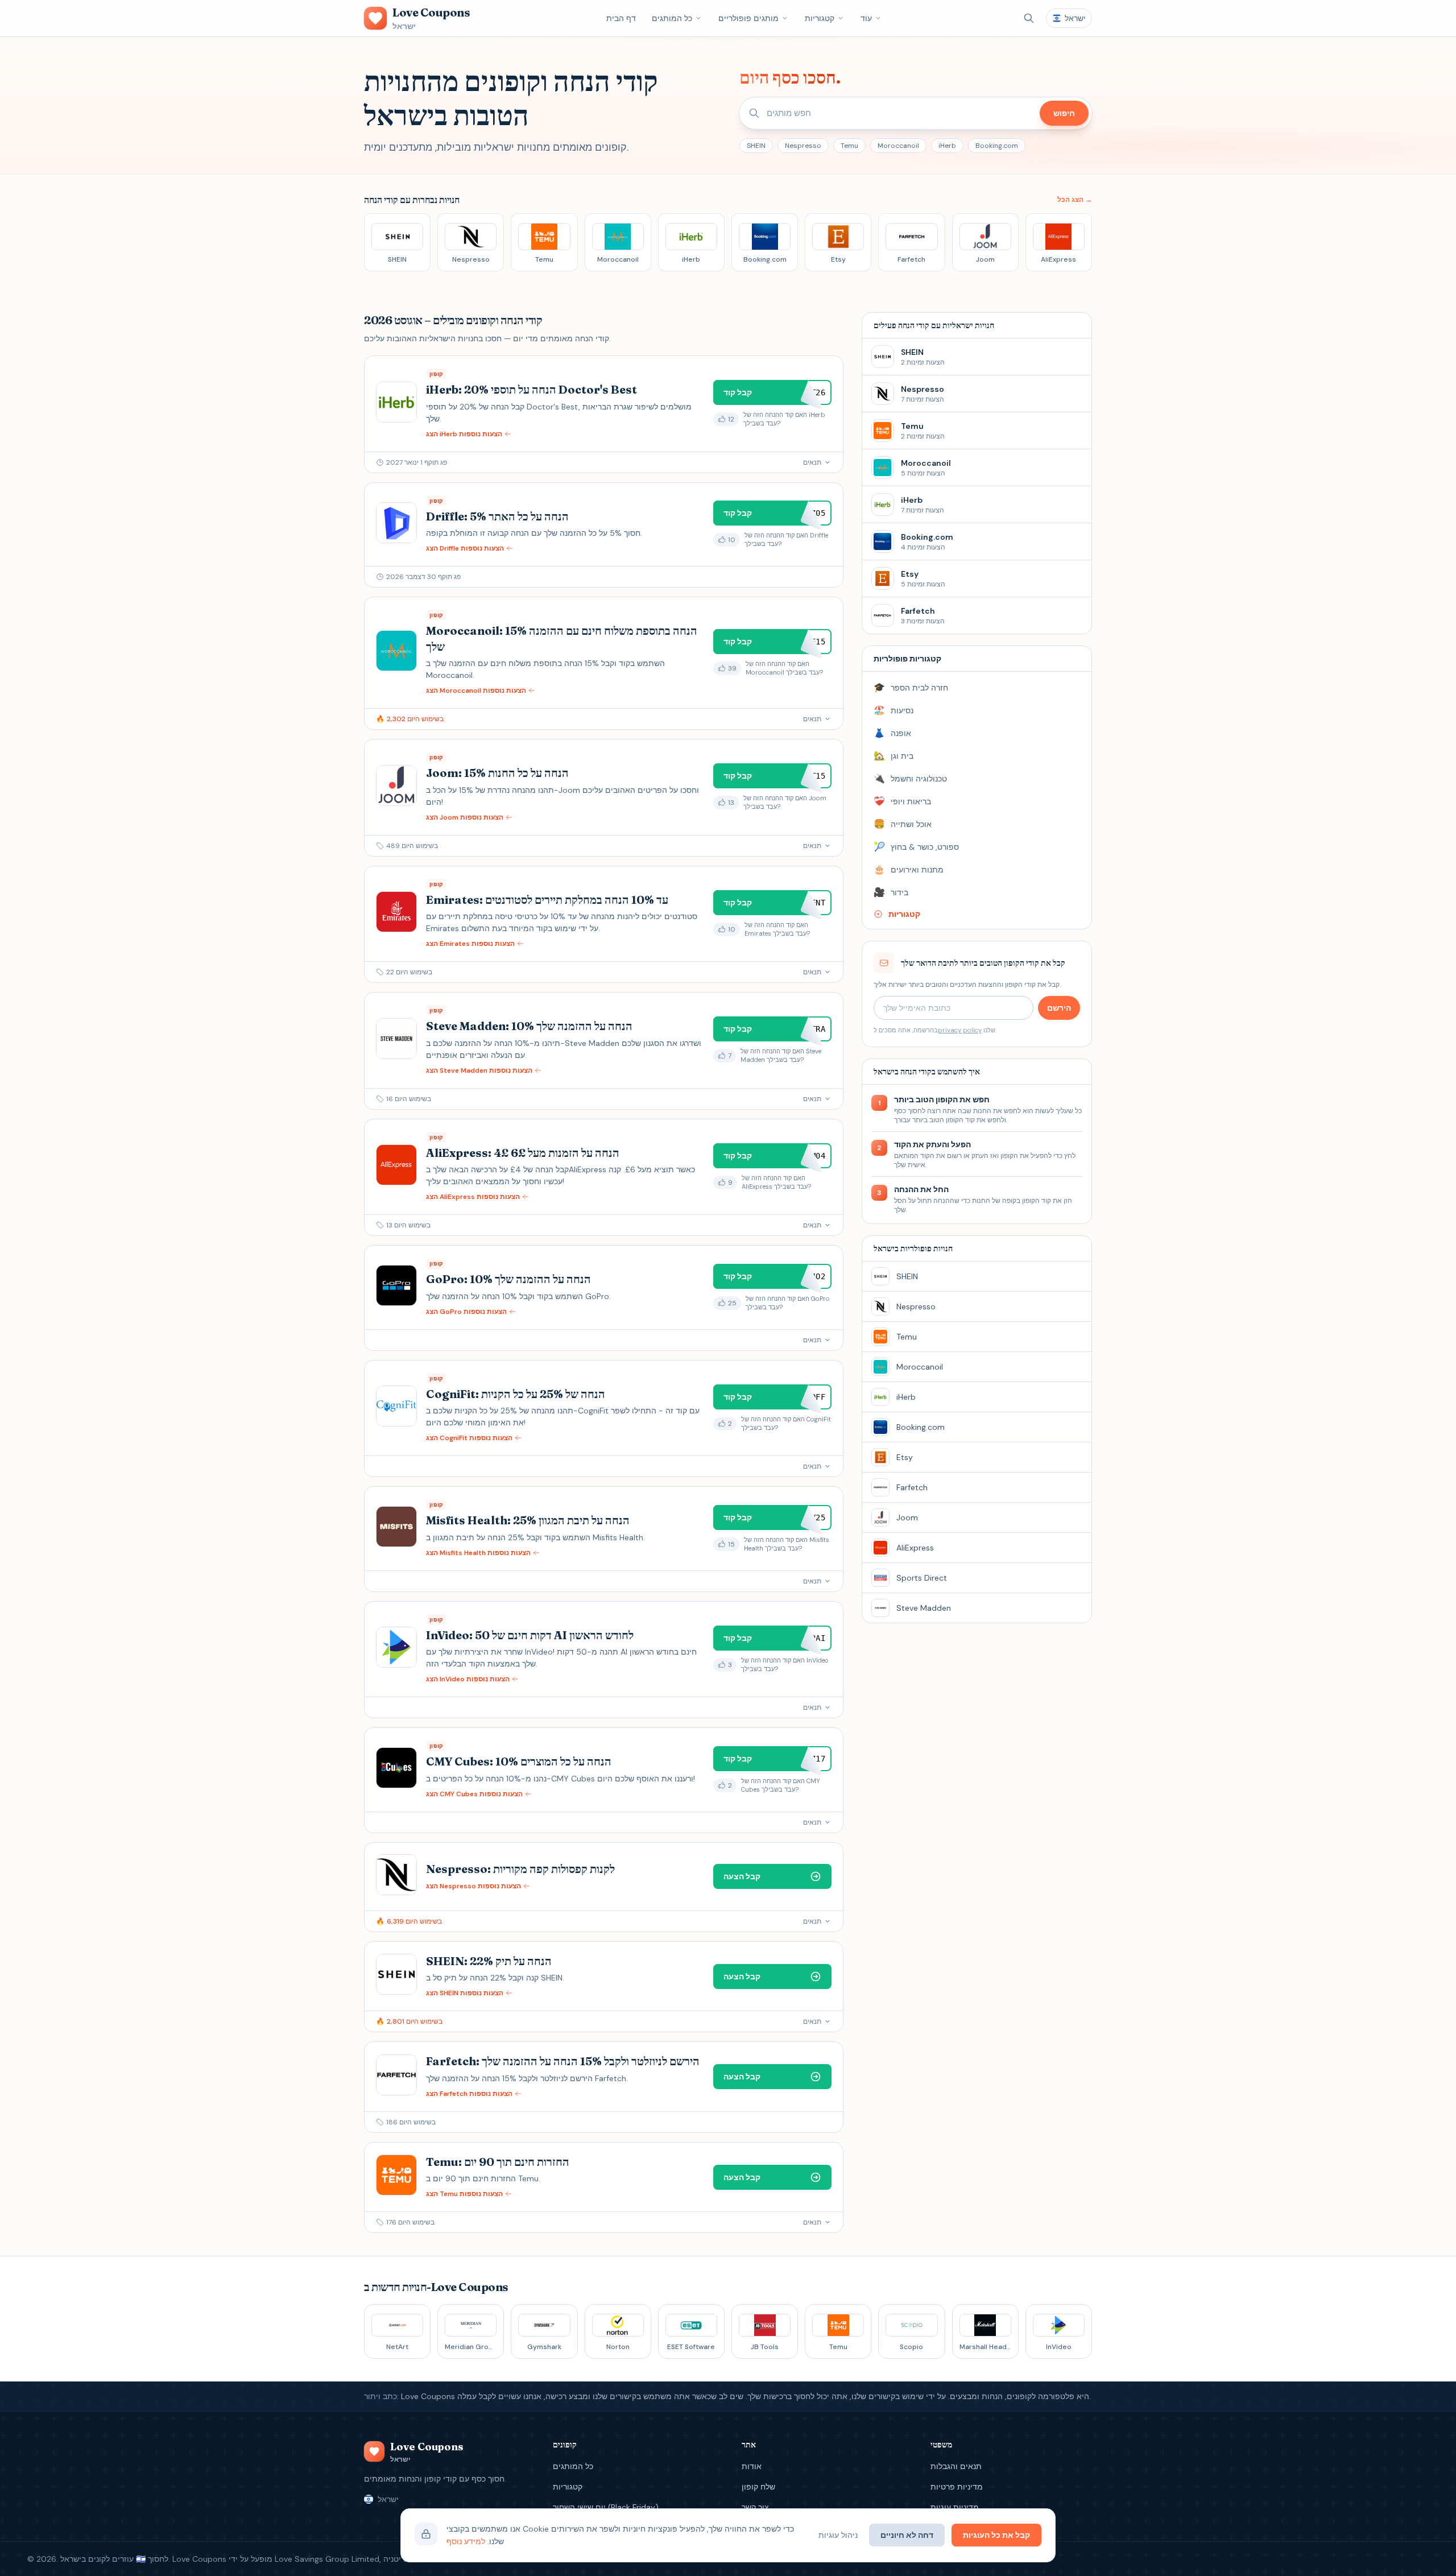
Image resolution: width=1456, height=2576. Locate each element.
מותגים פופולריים (748, 18)
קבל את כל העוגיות (996, 2535)
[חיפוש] (1029, 18)
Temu (849, 146)
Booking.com (997, 146)
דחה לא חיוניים (907, 2535)
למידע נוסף (466, 2541)
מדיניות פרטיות (957, 2487)
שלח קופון (758, 2487)
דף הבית (621, 18)
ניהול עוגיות (838, 2535)
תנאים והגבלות (956, 2466)
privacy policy (960, 1030)
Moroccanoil (898, 146)
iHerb (947, 146)
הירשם (1059, 1008)
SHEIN (756, 146)
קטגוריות (820, 18)
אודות (752, 2466)
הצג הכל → (1075, 200)
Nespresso (803, 146)
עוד (866, 18)
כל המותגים (672, 18)
